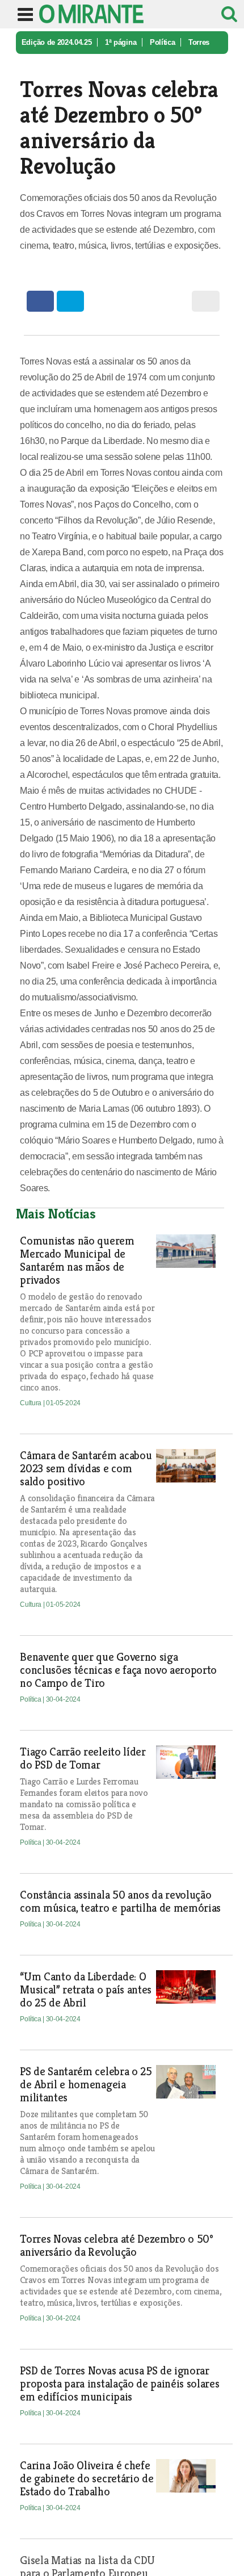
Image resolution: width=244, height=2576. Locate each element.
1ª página (121, 42)
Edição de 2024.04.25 (57, 42)
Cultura (31, 1403)
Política (162, 42)
